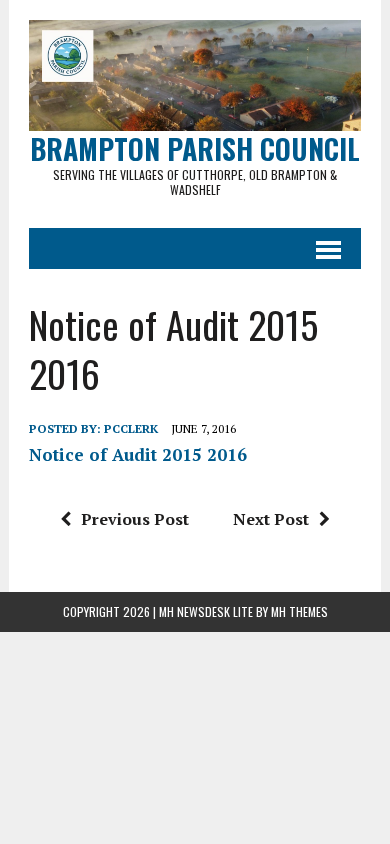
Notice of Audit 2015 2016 (138, 454)
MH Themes (299, 611)
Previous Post (135, 519)
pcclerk (131, 428)
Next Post (271, 519)
